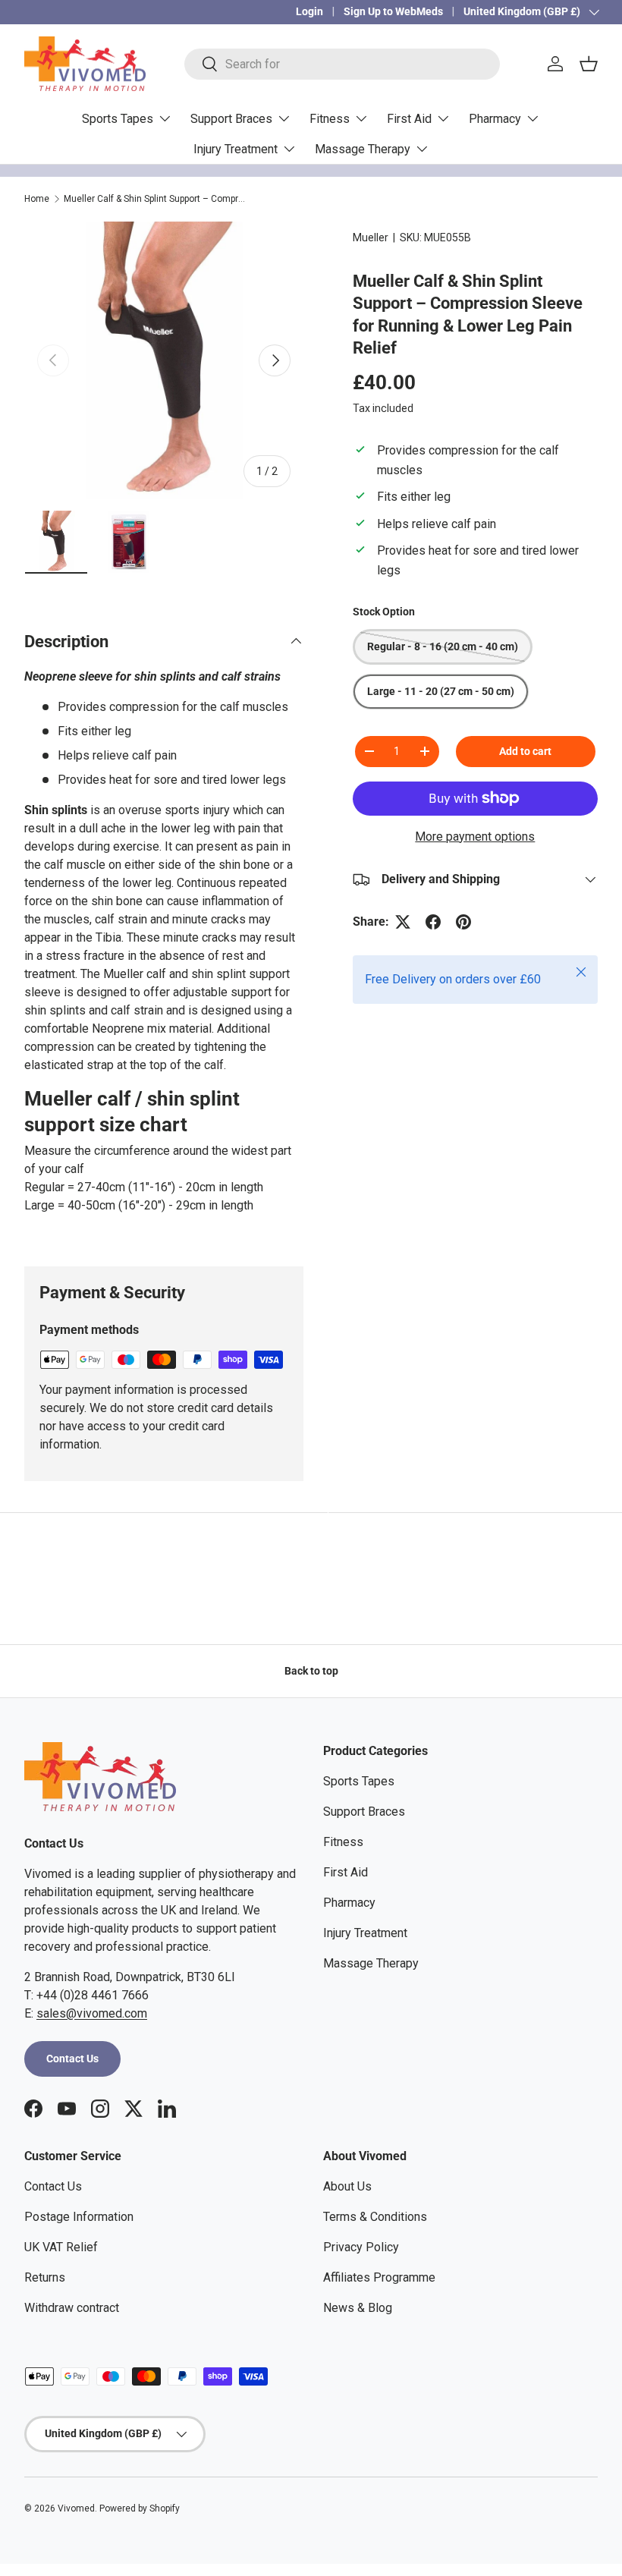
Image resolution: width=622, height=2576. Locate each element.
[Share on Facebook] (433, 922)
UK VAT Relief (61, 2247)
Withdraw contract (72, 2308)
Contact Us (72, 2059)
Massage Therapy (371, 1963)
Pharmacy (349, 1903)
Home (37, 199)
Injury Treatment (365, 1933)
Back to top (311, 1671)
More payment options (475, 837)
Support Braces (364, 1812)
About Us (347, 2186)
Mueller (371, 237)
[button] (589, 64)
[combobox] (342, 64)
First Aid (346, 1872)
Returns (45, 2277)
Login (309, 12)
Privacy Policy (361, 2247)
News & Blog (358, 2308)
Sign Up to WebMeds (393, 12)
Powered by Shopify (140, 2508)
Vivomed (76, 2508)
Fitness (343, 1842)
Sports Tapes (359, 1781)
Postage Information (79, 2217)
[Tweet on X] (403, 922)
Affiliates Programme (379, 2277)
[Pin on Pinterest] (463, 922)
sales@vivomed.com (92, 2013)
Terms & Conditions (375, 2217)
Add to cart (525, 751)
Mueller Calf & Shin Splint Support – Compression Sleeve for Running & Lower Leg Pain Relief (155, 199)
